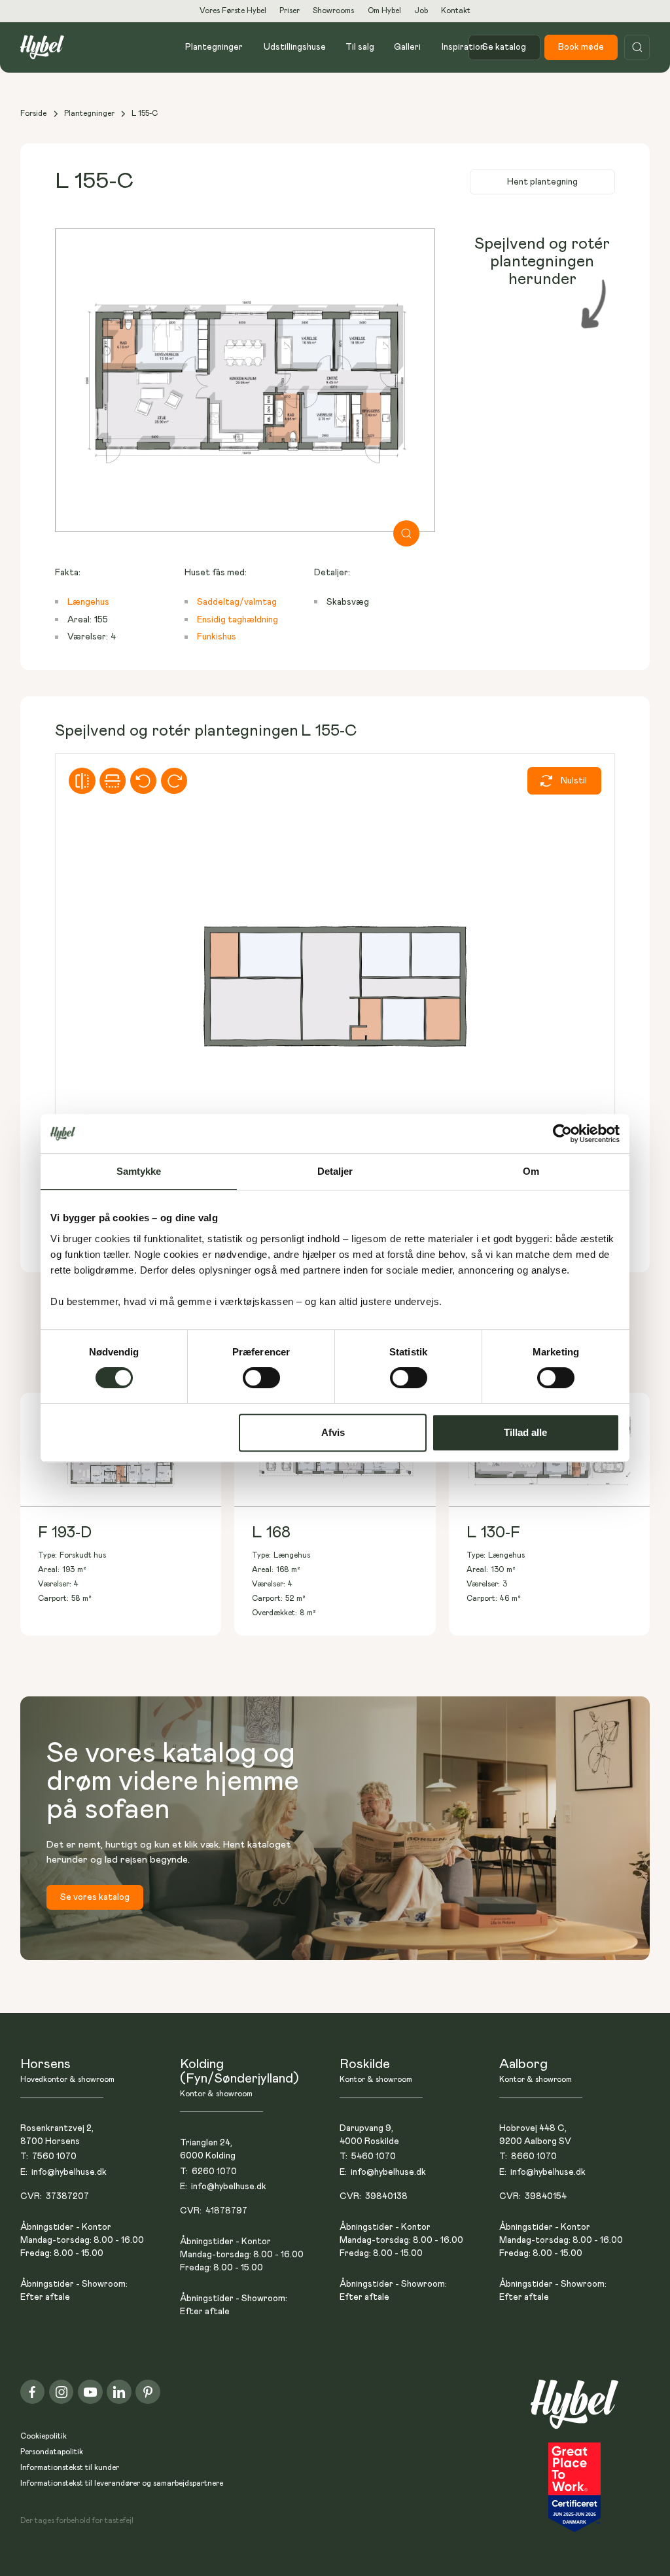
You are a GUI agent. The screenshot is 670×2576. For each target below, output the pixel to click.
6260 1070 (214, 2172)
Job (421, 11)
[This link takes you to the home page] (574, 2411)
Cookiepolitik (44, 2436)
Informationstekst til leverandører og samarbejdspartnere (122, 2483)
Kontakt (456, 11)
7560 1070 (54, 2156)
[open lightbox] (245, 380)
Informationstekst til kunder (70, 2468)
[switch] (261, 1378)
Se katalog (504, 47)
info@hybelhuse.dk (69, 2172)
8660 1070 (534, 2156)
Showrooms (333, 11)
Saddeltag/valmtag (237, 602)
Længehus (88, 602)
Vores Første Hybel (233, 11)
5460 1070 (374, 2156)
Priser (290, 11)
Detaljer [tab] (335, 1171)
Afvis (333, 1432)
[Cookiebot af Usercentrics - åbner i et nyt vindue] (562, 1134)
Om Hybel (384, 11)
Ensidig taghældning (238, 620)
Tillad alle (525, 1432)
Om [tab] (531, 1171)
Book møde (581, 47)
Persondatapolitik (52, 2452)
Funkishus (217, 637)
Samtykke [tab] (139, 1171)
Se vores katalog (95, 1897)
